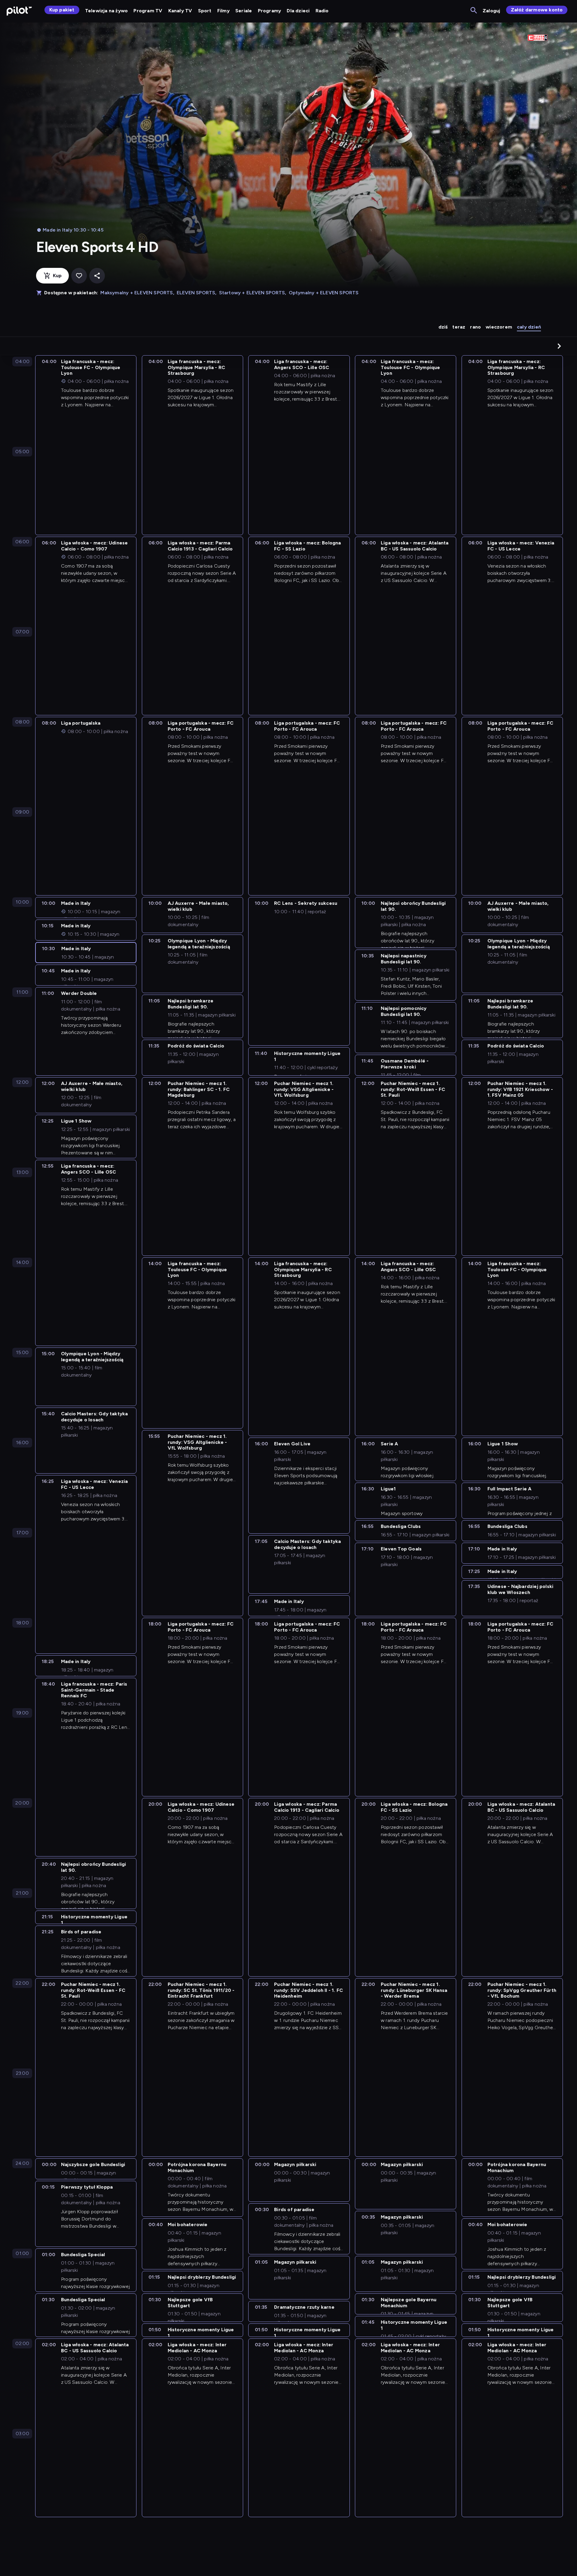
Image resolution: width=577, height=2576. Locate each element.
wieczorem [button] (499, 327)
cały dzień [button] (529, 327)
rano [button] (475, 327)
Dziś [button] (443, 327)
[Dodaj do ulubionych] (79, 276)
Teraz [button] (459, 327)
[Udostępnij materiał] (97, 276)
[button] (559, 346)
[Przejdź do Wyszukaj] (474, 11)
